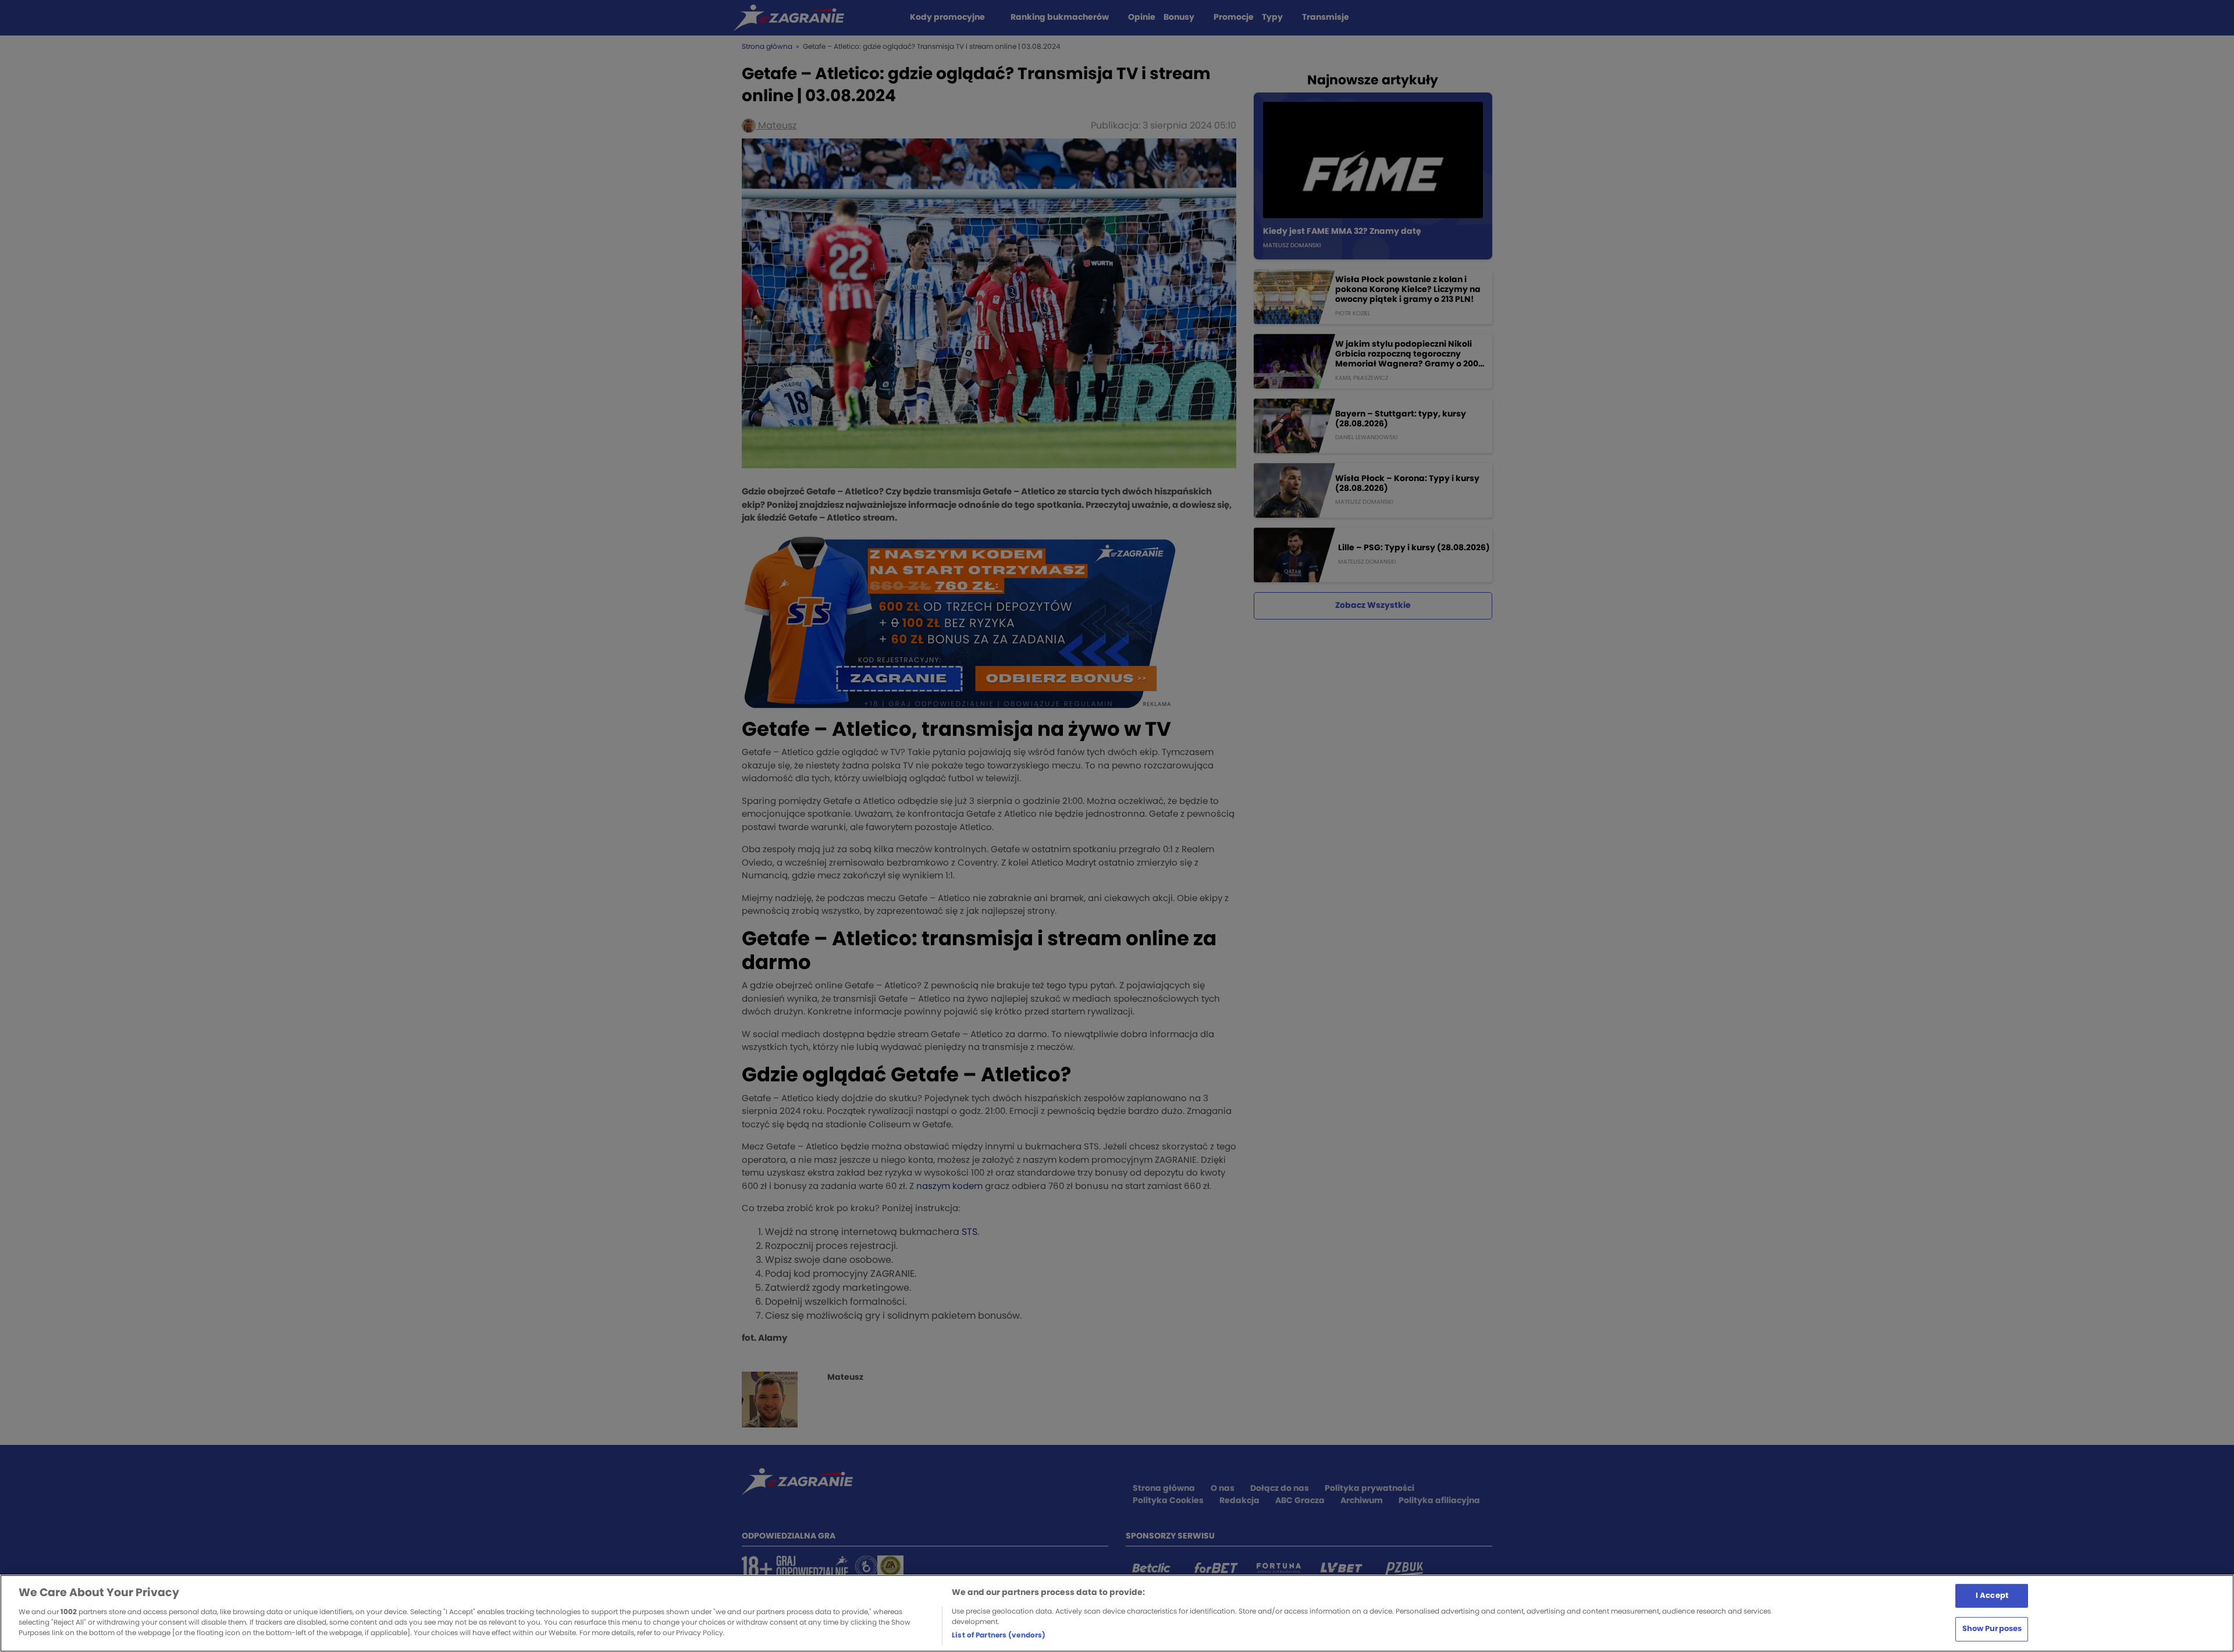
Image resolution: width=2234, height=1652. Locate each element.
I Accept (1992, 1595)
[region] (1117, 1613)
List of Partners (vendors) (999, 1635)
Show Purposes (1992, 1629)
